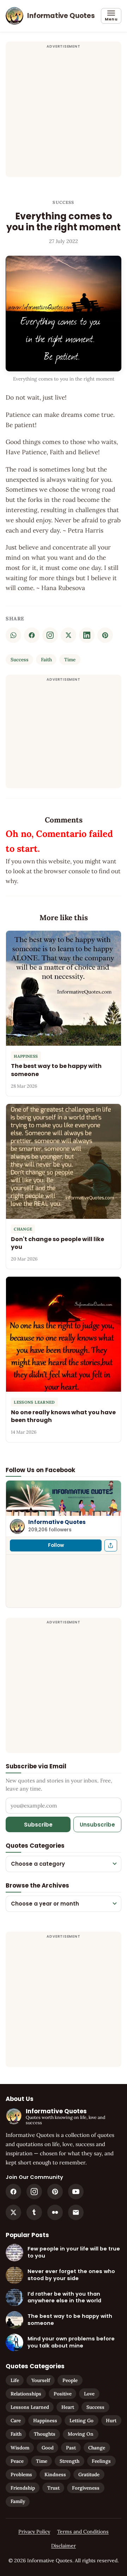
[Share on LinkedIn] (87, 635)
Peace (17, 2461)
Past (71, 2448)
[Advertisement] (64, 114)
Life (15, 2380)
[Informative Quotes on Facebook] (13, 2192)
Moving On (81, 2434)
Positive (63, 2394)
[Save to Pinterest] (105, 635)
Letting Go (81, 2420)
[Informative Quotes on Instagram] (50, 635)
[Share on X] (68, 635)
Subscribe (38, 1825)
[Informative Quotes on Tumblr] (34, 2212)
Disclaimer (64, 2546)
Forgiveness (86, 2488)
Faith (46, 660)
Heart (68, 2407)
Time (70, 660)
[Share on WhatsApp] (13, 635)
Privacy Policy (34, 2532)
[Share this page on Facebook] (111, 1545)
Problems (21, 2474)
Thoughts (45, 2434)
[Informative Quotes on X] (13, 2212)
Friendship (23, 2488)
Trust (53, 2488)
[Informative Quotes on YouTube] (76, 2192)
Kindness (55, 2474)
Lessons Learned (30, 2407)
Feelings (101, 2461)
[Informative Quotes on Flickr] (55, 2212)
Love (89, 2394)
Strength (69, 2461)
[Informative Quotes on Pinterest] (55, 2192)
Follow (56, 1545)
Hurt (111, 2420)
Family (18, 2501)
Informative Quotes (57, 1522)
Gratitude (89, 2474)
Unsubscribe (97, 1825)
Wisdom (20, 2448)
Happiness (45, 2420)
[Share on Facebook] (32, 635)
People (70, 2380)
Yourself (41, 2380)
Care (16, 2420)
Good (48, 2448)
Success (63, 202)
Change (97, 2448)
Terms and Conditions (83, 2532)
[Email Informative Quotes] (76, 2212)
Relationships (26, 2394)
